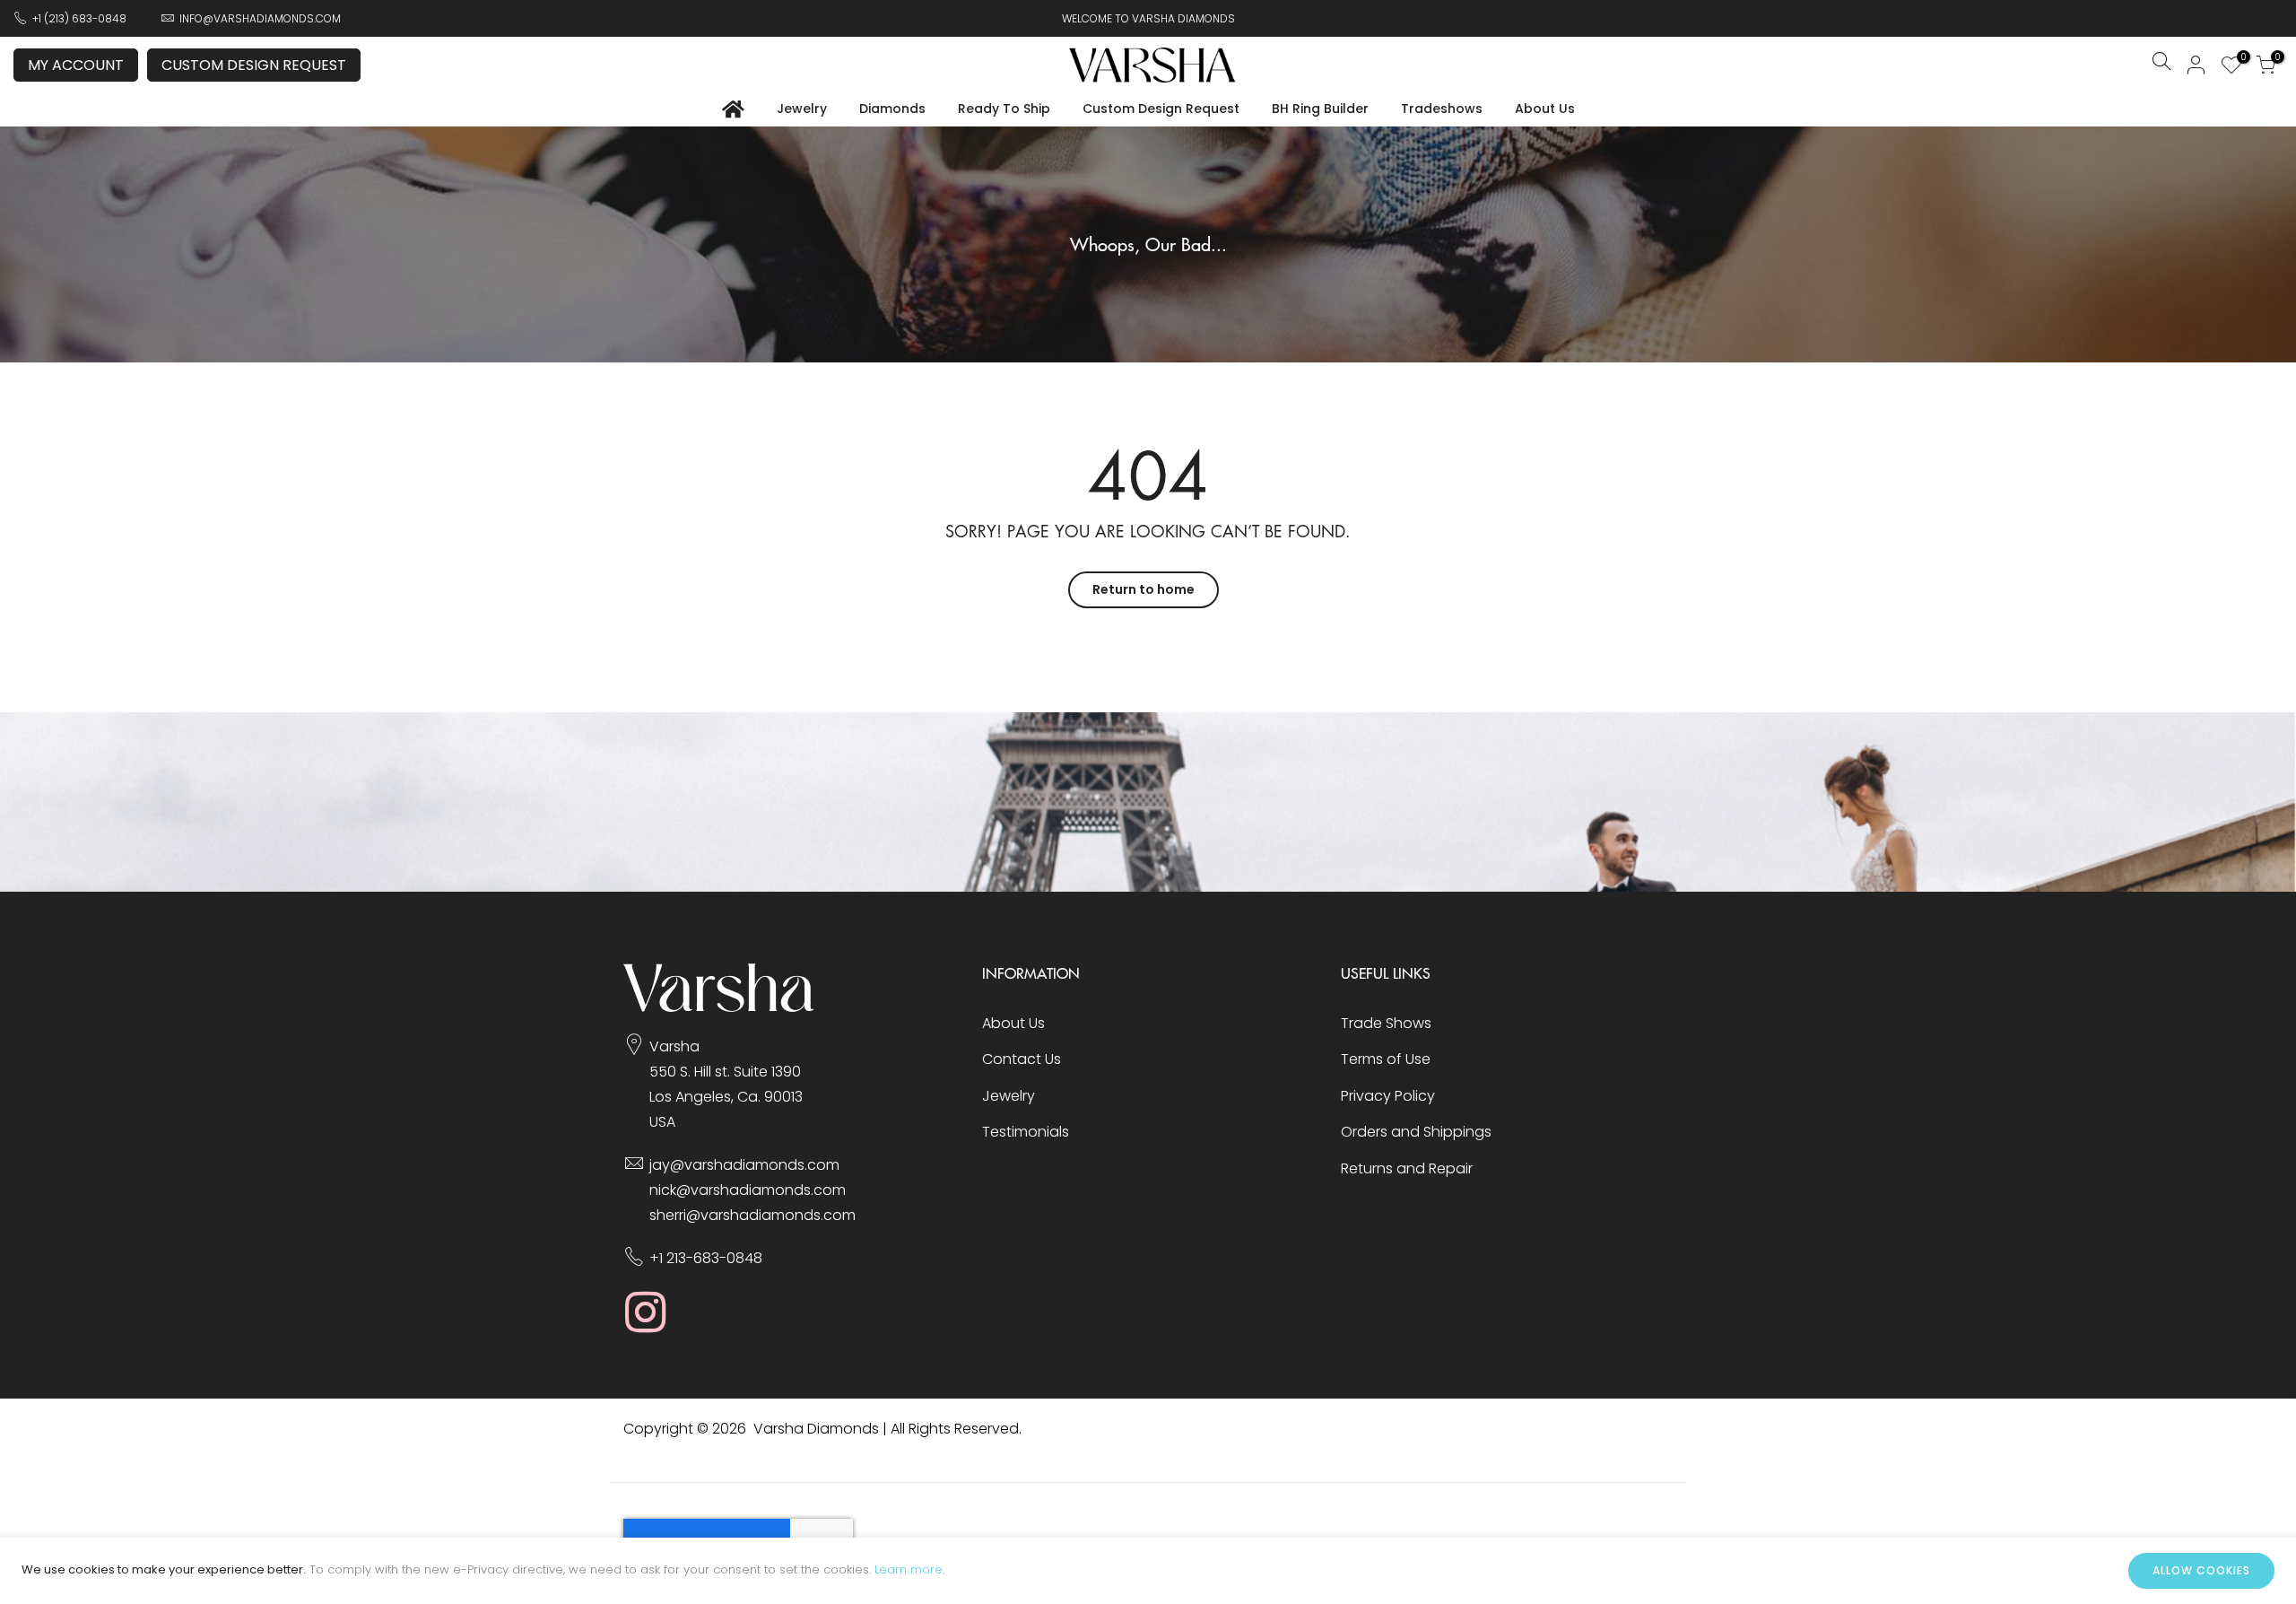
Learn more (909, 1569)
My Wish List (2241, 59)
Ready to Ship (1004, 109)
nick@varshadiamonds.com (748, 1190)
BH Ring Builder (1320, 109)
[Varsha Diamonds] (719, 1007)
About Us (1545, 109)
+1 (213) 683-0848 (79, 18)
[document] (1148, 1571)
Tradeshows (1442, 109)
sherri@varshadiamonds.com (752, 1215)
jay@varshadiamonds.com (744, 1165)
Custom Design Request (254, 65)
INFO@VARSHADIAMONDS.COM (260, 18)
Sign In (2196, 65)
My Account (76, 65)
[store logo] (1152, 65)
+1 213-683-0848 (706, 1258)
